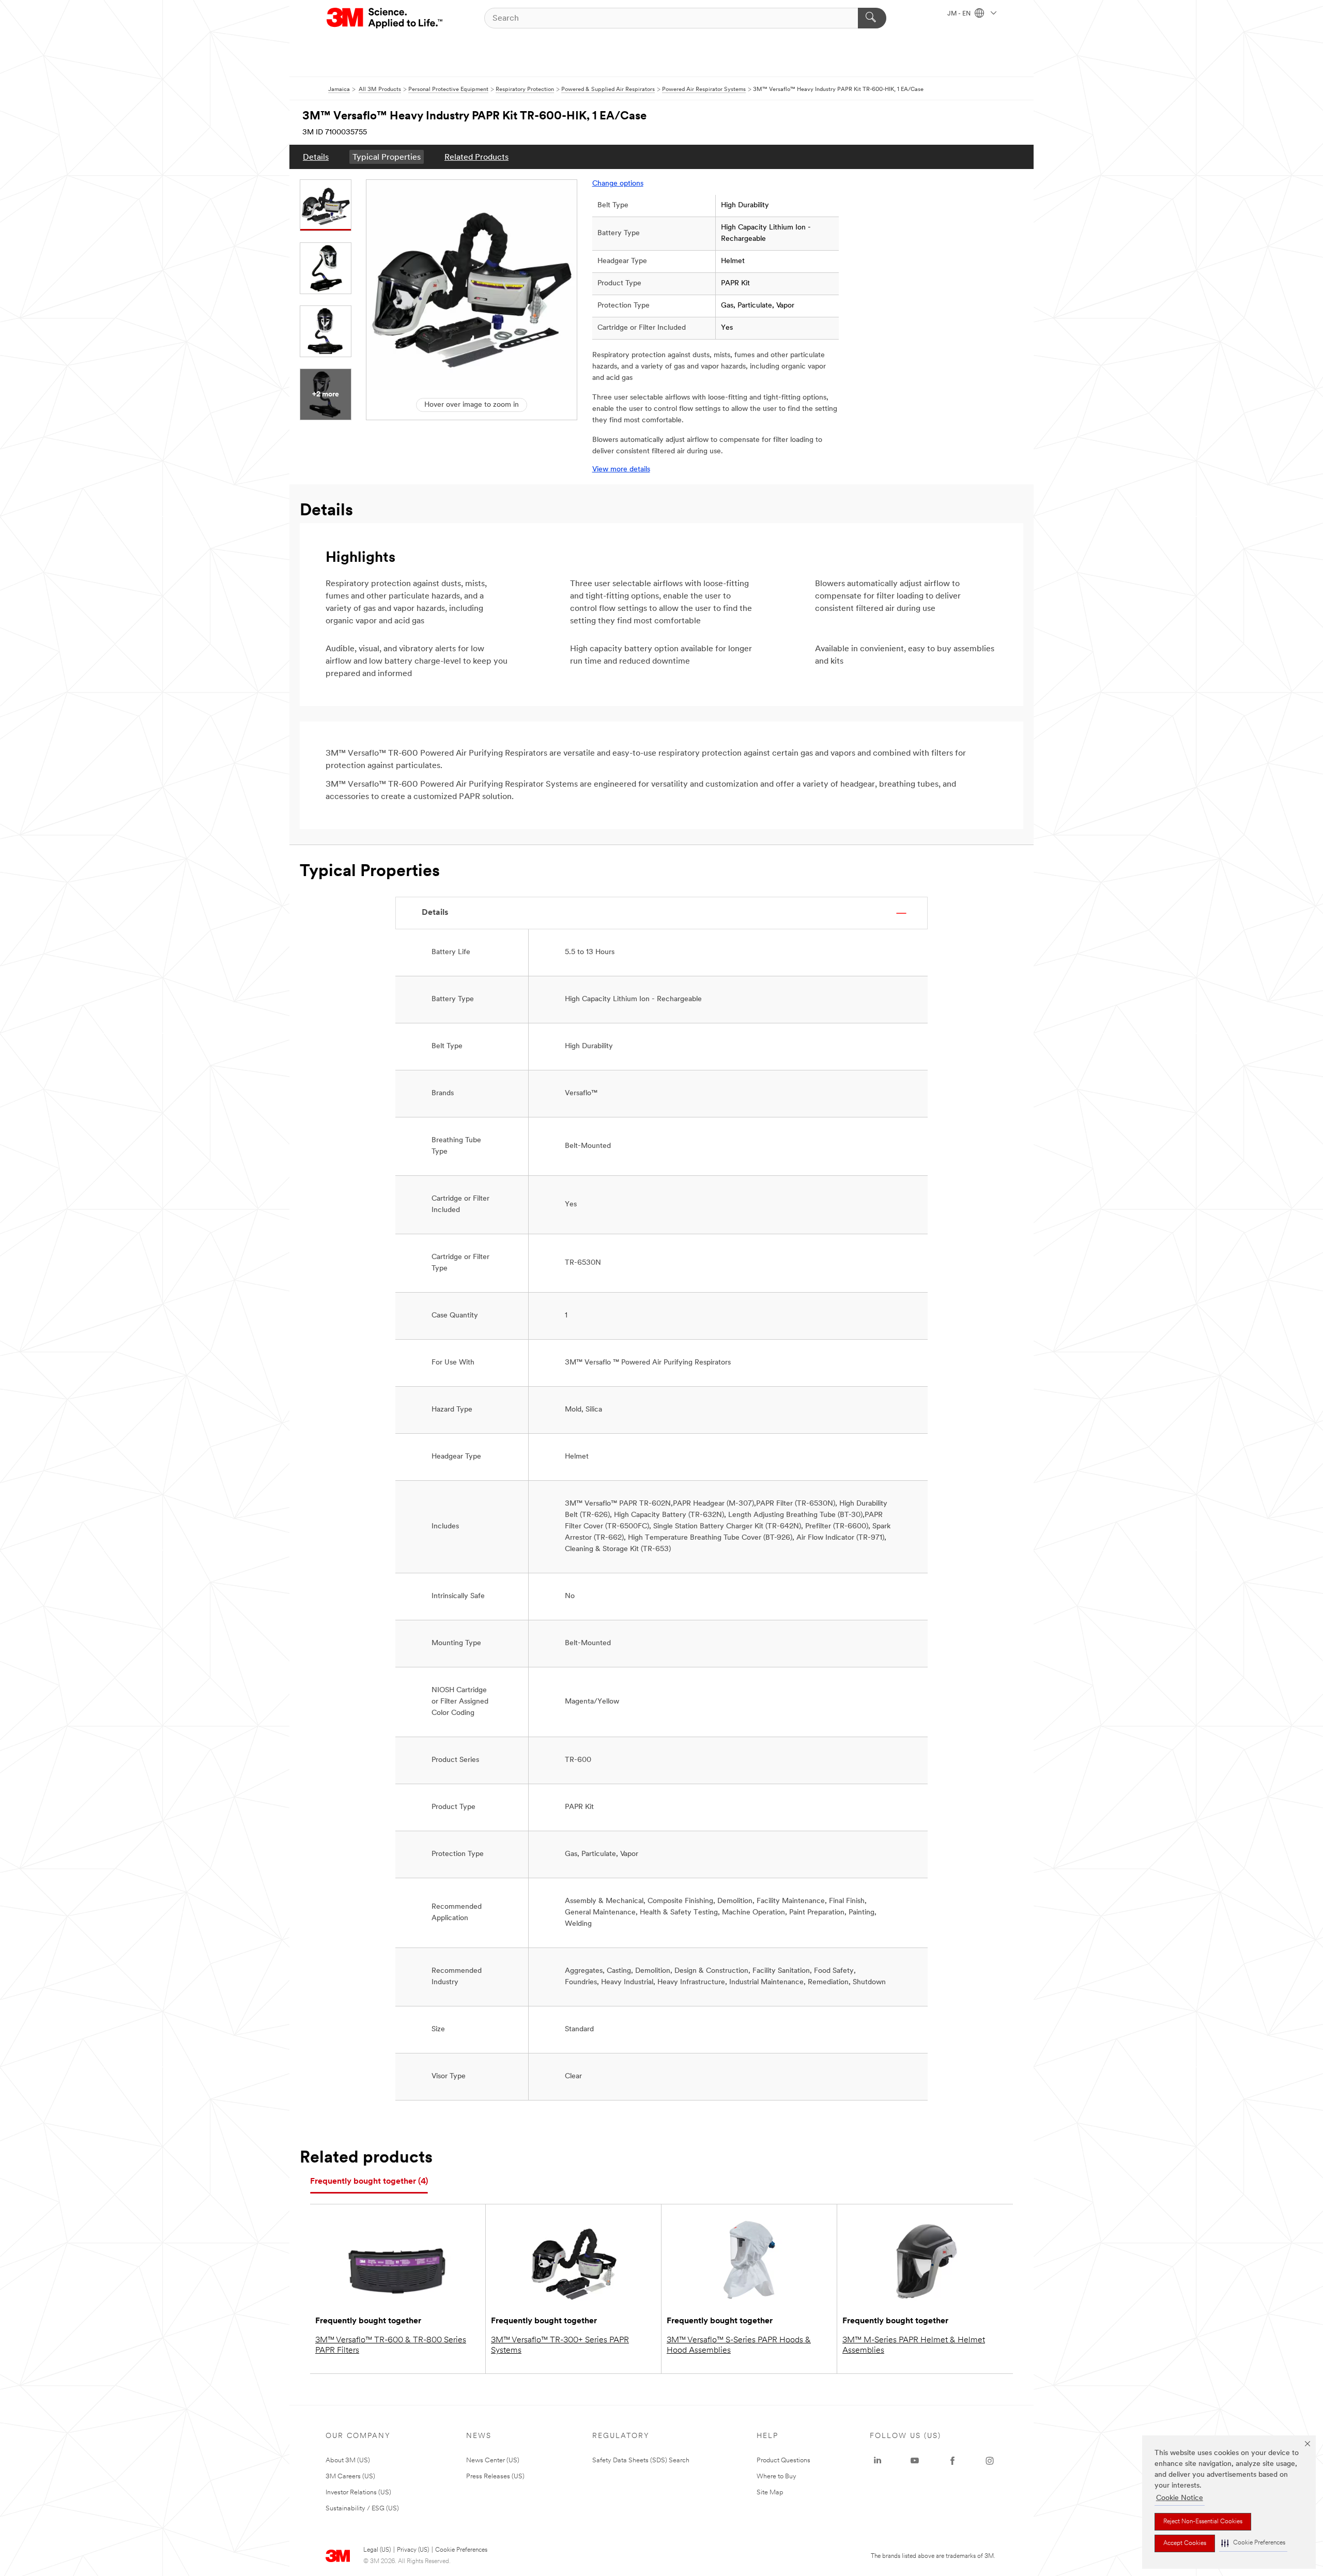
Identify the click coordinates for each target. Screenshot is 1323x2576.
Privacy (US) (413, 2550)
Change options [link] (618, 184)
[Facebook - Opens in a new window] (952, 2461)
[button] (1253, 2543)
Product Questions (783, 2460)
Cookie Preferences (461, 2550)
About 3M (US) (348, 2460)
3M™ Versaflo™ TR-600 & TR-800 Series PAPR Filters (391, 2345)
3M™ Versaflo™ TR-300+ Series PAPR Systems (560, 2345)
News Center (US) (493, 2460)
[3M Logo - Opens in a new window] (385, 18)
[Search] (872, 18)
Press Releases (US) (495, 2477)
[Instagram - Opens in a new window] (990, 2461)
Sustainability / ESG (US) (362, 2509)
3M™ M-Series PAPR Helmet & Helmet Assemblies (914, 2345)
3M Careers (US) (350, 2477)
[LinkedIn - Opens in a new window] (878, 2461)
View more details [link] (621, 470)
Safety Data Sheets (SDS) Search (641, 2460)
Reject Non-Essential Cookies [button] (1203, 2522)
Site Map (770, 2493)
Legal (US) (377, 2550)
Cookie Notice (1180, 2498)
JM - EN (960, 14)
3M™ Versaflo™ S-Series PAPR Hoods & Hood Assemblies (739, 2345)
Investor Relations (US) (358, 2493)
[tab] (369, 2182)
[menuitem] (316, 157)
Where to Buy (776, 2477)
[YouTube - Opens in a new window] (915, 2461)
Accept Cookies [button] (1185, 2543)
